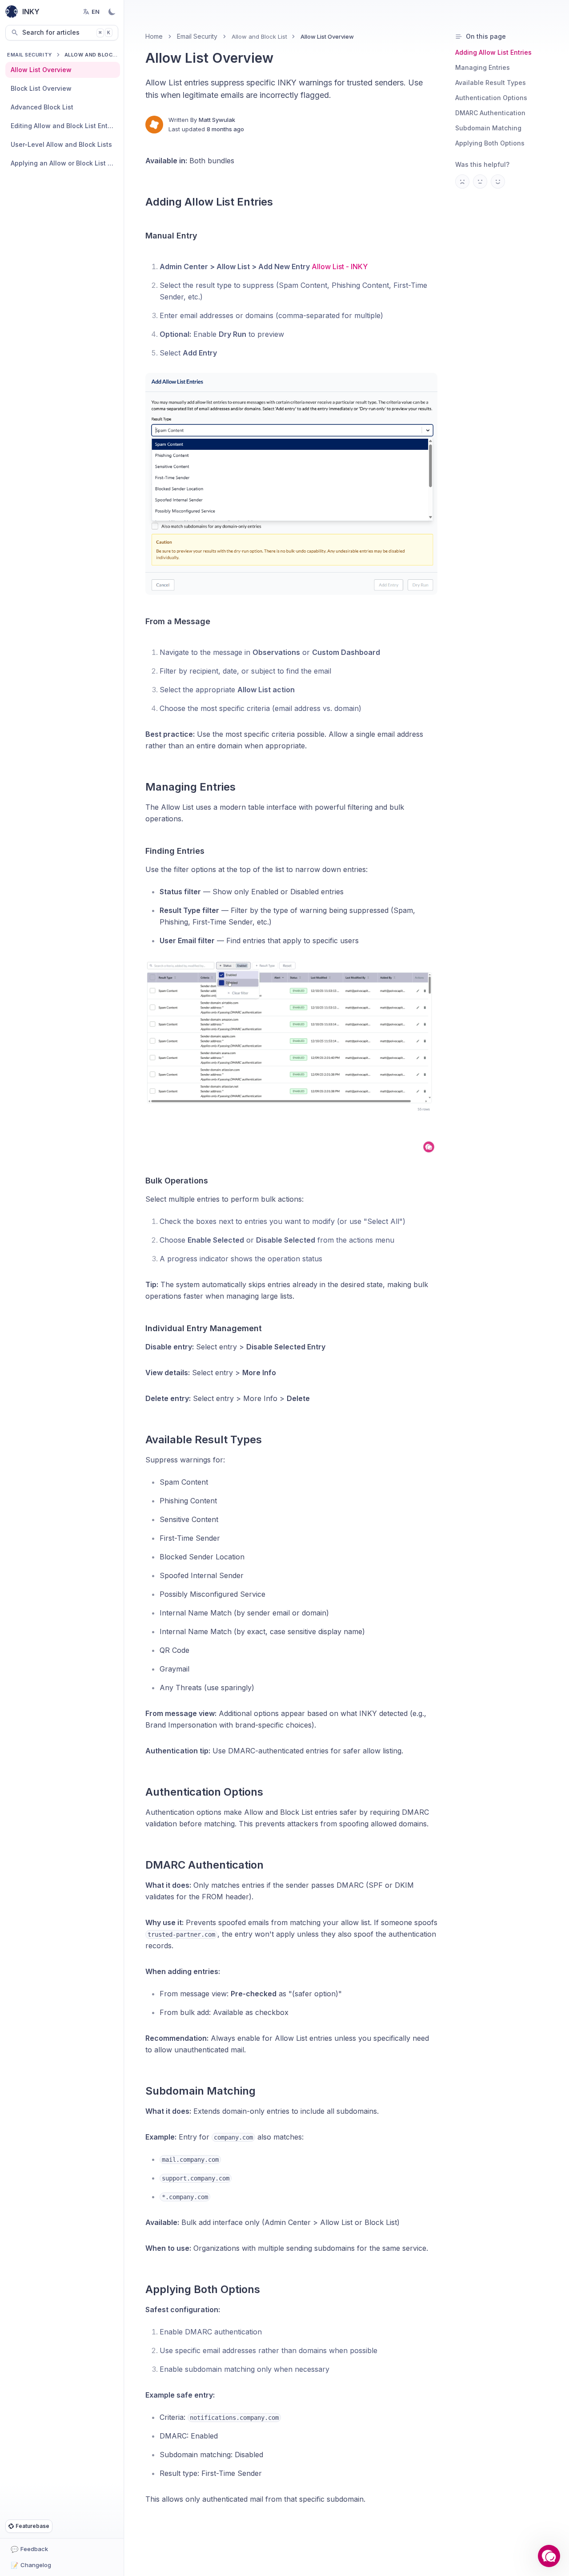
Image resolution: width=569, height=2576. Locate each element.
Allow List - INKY (340, 266)
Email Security (30, 55)
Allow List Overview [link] (327, 36)
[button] (549, 2556)
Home (154, 36)
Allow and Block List (259, 36)
